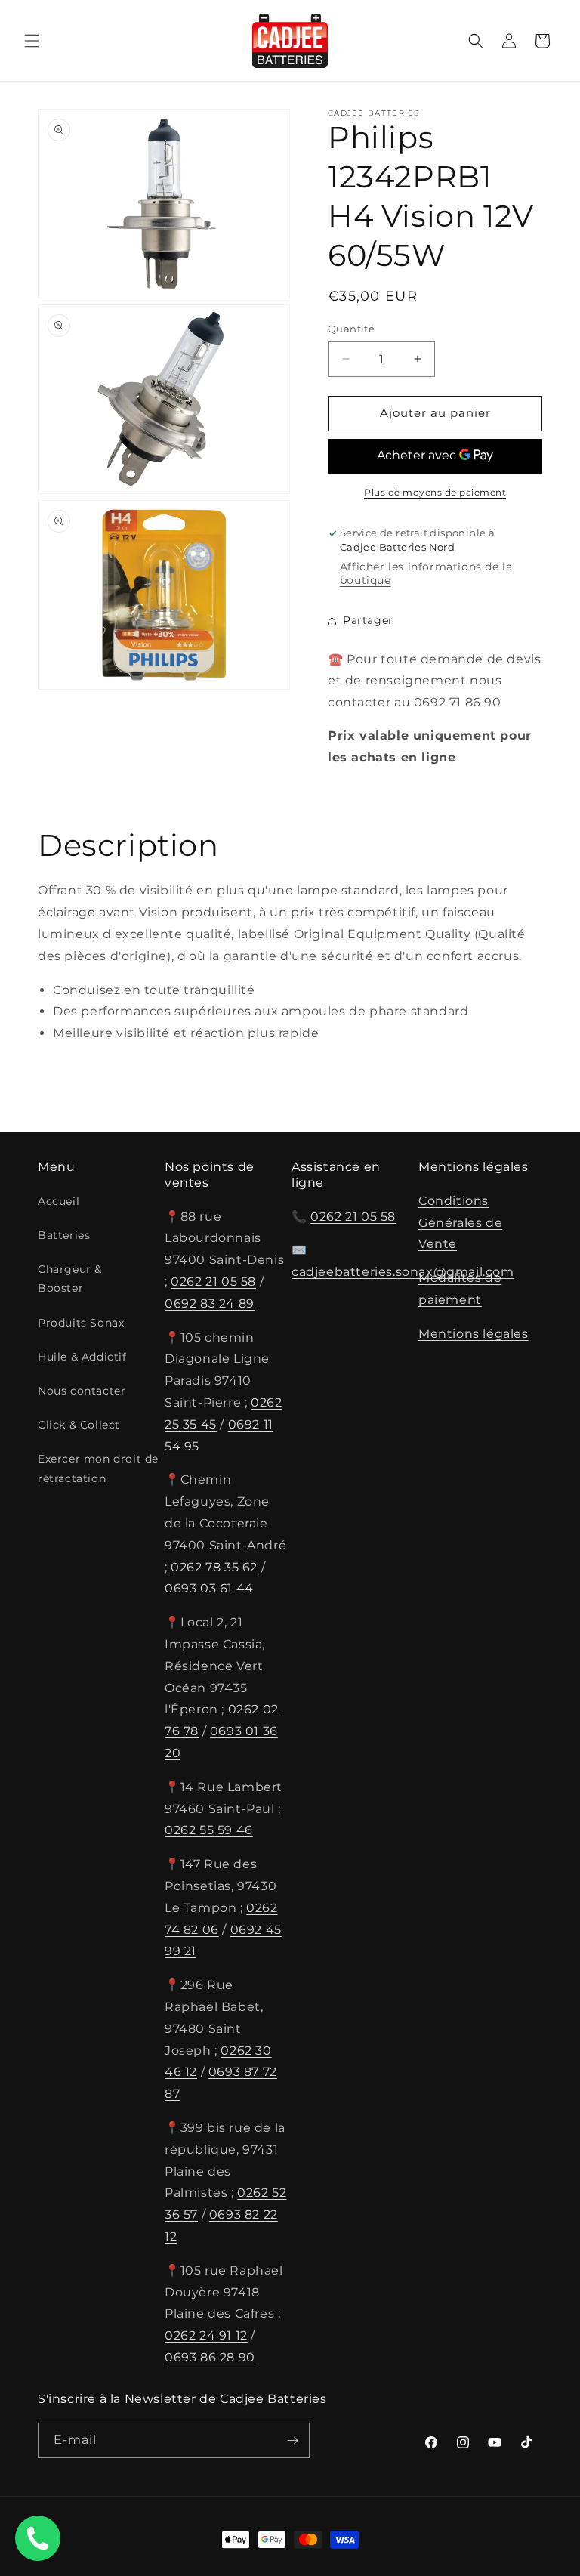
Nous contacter (82, 1391)
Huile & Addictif (82, 1357)
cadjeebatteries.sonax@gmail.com (403, 1272)
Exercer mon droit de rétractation (98, 1468)
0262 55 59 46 (209, 1830)
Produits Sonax (81, 1323)
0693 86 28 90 (210, 2357)
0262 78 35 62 (214, 1567)
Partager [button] (368, 620)
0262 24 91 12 (206, 2335)
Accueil (59, 1201)
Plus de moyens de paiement (435, 492)
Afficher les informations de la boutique (426, 573)
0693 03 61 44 (209, 1588)
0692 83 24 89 (210, 1303)
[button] (32, 41)
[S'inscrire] (292, 2440)
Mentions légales (474, 1334)
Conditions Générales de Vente (460, 1223)
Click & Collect (79, 1425)
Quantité (351, 329)
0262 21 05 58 (213, 1282)
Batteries (64, 1235)
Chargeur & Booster (70, 1279)
